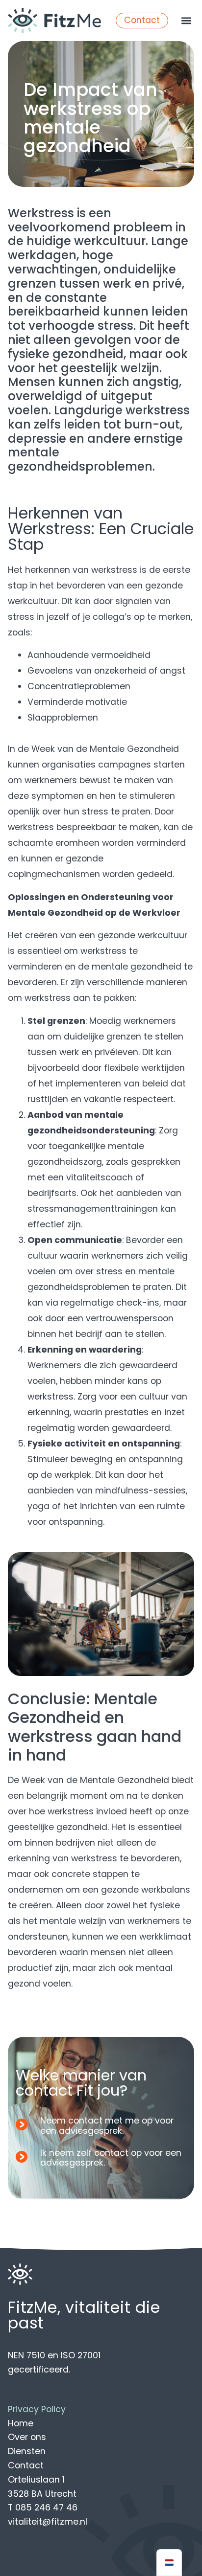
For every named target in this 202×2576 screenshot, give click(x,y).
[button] (186, 21)
